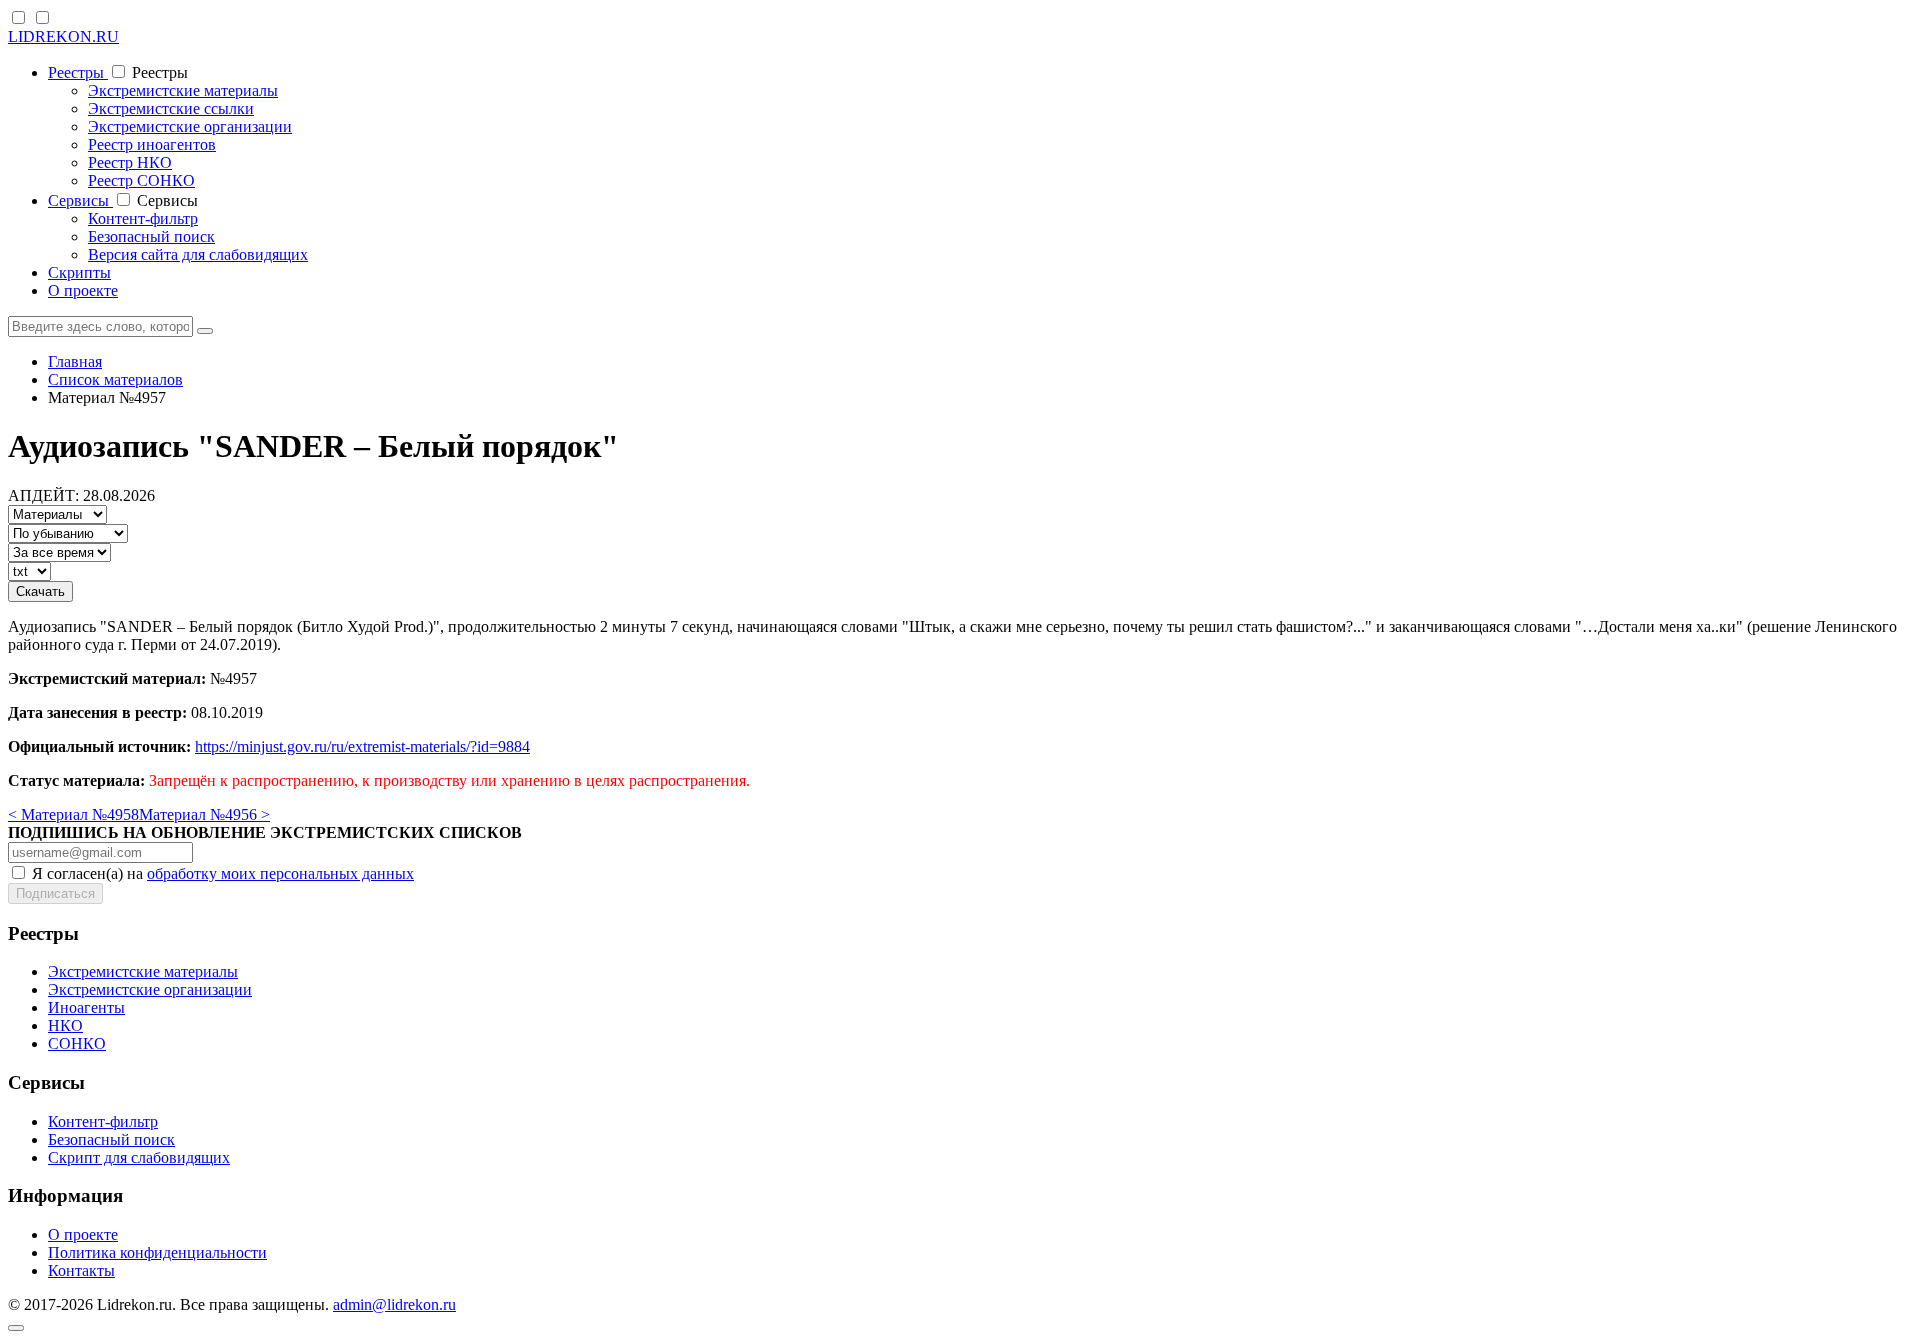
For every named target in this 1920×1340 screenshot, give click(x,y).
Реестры (78, 72)
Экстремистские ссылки (171, 108)
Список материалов (115, 379)
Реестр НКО (130, 162)
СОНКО (77, 1043)
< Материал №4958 (73, 814)
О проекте (83, 290)
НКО (65, 1025)
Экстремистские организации (190, 126)
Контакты (81, 1270)
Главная (75, 361)
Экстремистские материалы (183, 90)
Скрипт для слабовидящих (139, 1157)
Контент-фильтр (143, 218)
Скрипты (79, 272)
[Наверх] (16, 1328)
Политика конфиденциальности (157, 1252)
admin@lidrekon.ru (394, 1304)
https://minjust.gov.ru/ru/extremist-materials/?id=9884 (362, 746)
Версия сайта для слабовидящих (198, 254)
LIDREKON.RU (63, 36)
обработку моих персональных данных (280, 873)
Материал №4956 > (204, 814)
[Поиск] (205, 331)
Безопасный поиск (151, 236)
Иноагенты (86, 1007)
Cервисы (80, 200)
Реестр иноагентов (152, 144)
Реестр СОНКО (141, 180)
